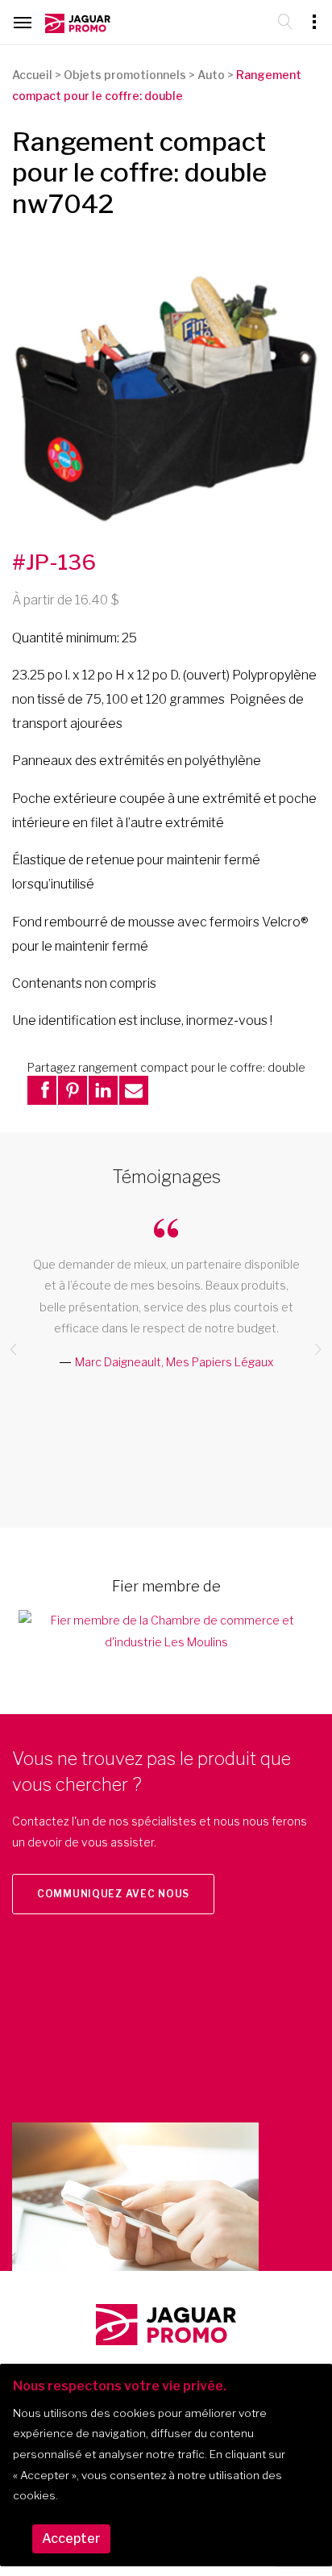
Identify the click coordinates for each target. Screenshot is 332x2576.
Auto (211, 75)
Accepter (71, 2538)
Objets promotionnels (125, 75)
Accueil (32, 75)
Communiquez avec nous (113, 1894)
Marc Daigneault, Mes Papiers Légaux (174, 1362)
